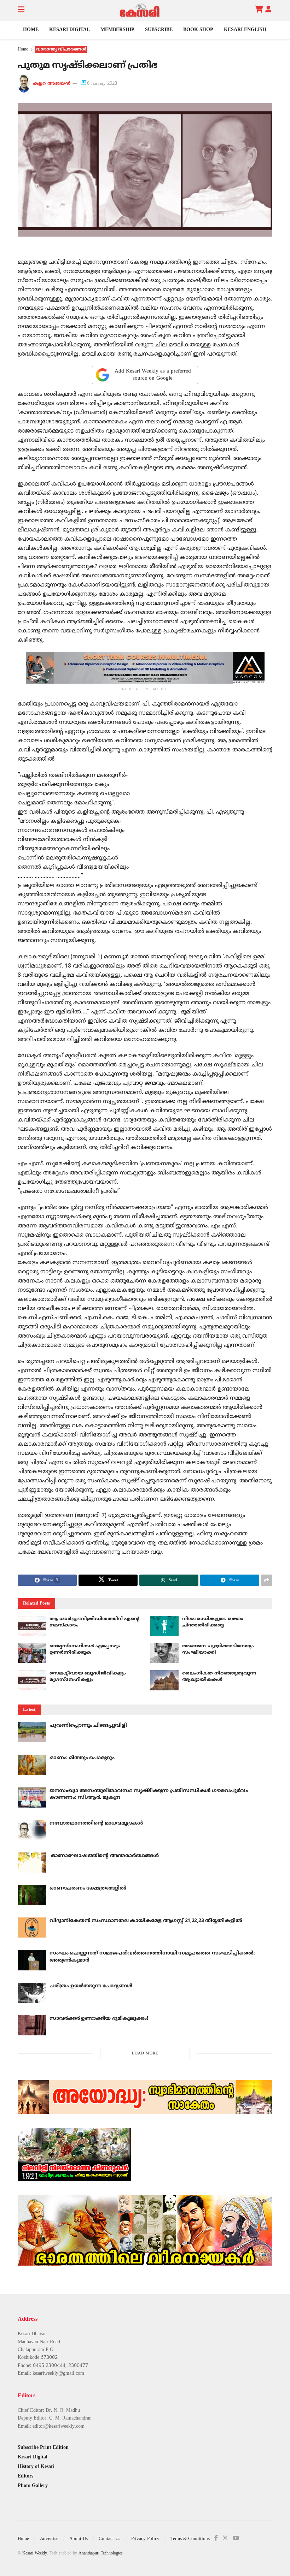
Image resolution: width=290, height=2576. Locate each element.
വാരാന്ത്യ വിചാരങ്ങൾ (61, 50)
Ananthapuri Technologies (101, 2554)
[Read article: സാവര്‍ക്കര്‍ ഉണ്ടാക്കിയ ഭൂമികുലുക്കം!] (32, 2025)
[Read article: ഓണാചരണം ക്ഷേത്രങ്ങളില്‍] (32, 1895)
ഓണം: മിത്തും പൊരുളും (82, 1758)
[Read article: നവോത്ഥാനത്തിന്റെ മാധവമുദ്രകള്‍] (32, 1830)
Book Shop (198, 30)
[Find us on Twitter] (225, 2538)
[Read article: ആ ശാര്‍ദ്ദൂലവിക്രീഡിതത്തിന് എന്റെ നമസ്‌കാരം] (32, 1626)
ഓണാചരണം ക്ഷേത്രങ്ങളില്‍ (88, 1888)
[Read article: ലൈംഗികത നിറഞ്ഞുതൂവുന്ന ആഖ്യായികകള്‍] (164, 1680)
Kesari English (245, 30)
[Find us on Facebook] (216, 2538)
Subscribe (159, 30)
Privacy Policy (145, 2539)
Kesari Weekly (35, 2554)
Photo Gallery (33, 2486)
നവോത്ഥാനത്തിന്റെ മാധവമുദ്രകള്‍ (96, 1823)
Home (31, 30)
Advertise (49, 2539)
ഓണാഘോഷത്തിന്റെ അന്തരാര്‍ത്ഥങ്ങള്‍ (104, 1856)
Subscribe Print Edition (43, 2448)
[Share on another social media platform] (267, 1580)
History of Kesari (36, 2467)
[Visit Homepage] (140, 11)
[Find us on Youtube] (236, 2538)
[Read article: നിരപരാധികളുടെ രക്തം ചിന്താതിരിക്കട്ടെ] (164, 1626)
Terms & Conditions (190, 2539)
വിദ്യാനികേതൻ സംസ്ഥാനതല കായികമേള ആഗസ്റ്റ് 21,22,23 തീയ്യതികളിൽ (146, 1921)
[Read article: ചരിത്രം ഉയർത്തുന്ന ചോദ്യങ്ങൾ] (32, 1993)
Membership (117, 30)
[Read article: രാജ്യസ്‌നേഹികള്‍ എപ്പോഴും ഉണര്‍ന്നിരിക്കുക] (32, 1653)
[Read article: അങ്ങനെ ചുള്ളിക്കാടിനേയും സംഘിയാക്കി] (164, 1653)
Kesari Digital (69, 30)
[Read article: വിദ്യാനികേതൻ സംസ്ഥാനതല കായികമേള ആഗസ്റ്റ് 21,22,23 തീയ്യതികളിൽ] (32, 1927)
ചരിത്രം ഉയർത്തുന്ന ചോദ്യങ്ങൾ (91, 1986)
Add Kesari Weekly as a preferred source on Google (153, 375)
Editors (25, 2476)
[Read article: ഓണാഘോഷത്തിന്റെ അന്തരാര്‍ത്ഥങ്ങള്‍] (32, 1863)
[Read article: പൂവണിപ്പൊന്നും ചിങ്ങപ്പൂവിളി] (32, 1732)
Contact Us (109, 2539)
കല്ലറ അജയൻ (52, 84)
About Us (79, 2539)
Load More (145, 2053)
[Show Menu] (21, 11)
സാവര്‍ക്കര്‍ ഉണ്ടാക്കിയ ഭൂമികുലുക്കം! (99, 2019)
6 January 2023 (102, 84)
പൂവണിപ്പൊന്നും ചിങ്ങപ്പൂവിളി (88, 1726)
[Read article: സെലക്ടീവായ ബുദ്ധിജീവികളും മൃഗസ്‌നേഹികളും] (32, 1680)
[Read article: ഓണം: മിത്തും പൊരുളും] (32, 1765)
